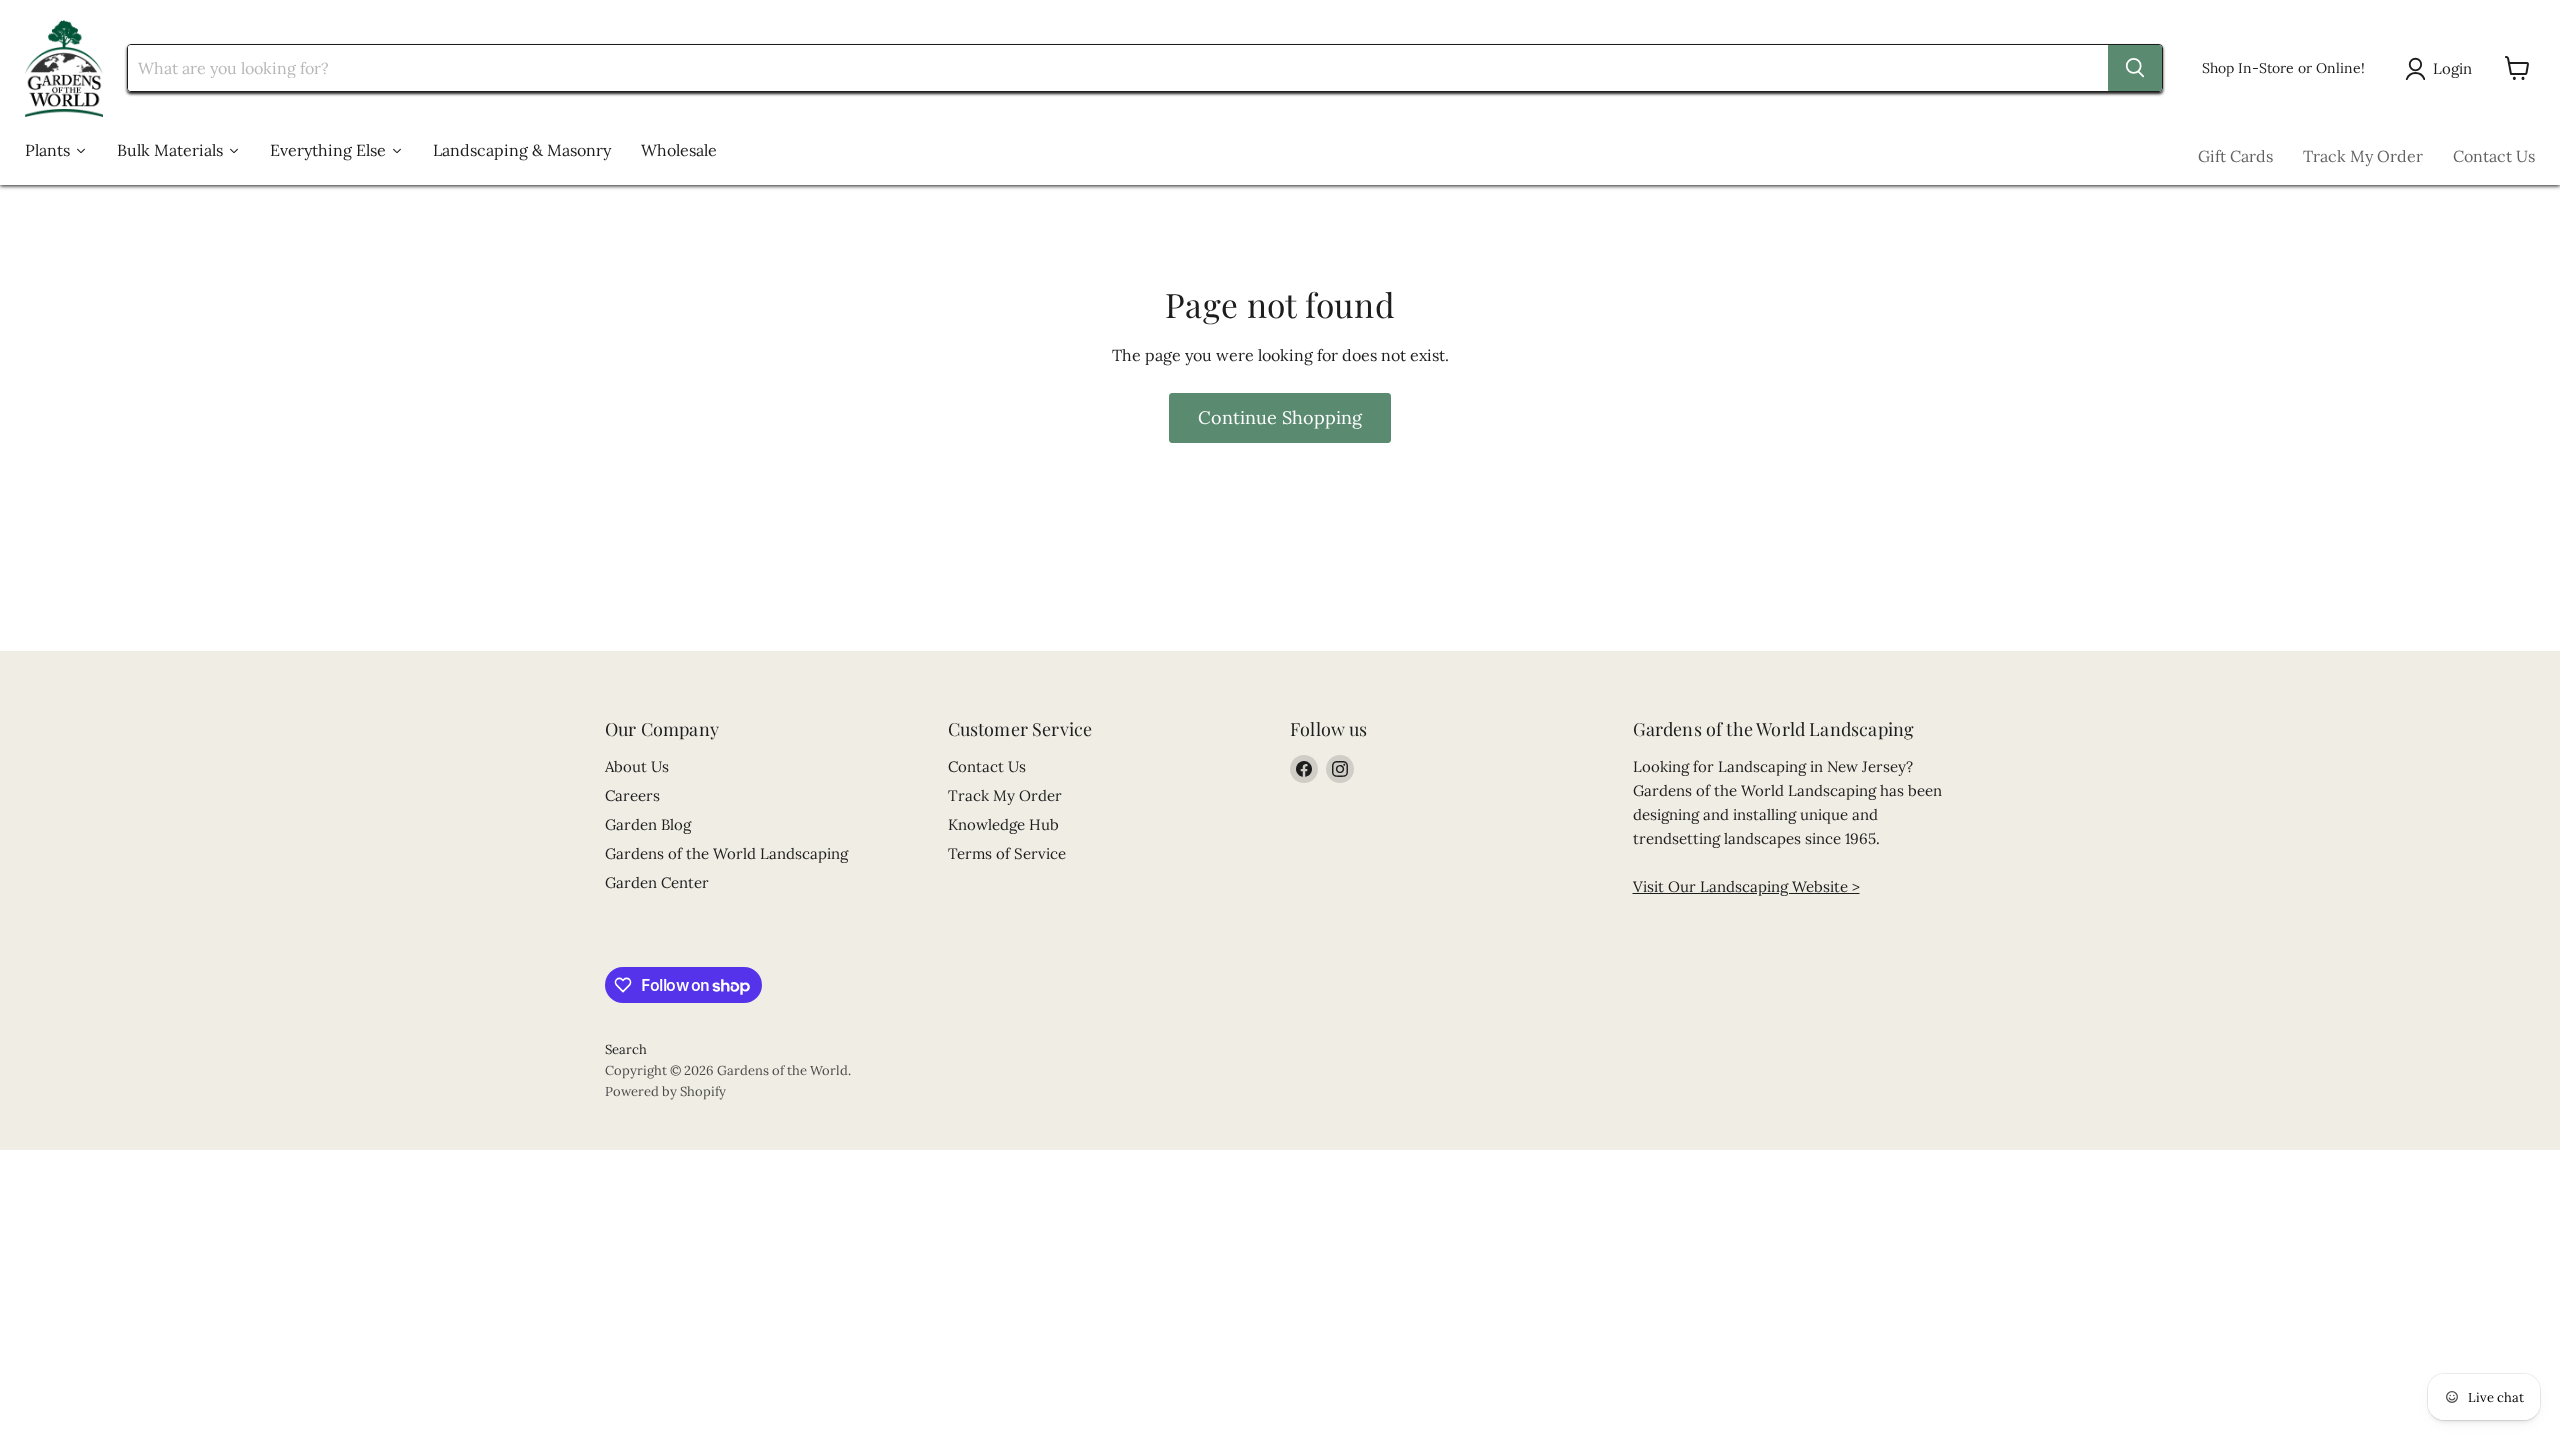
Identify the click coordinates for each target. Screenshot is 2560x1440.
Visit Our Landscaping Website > (1746, 886)
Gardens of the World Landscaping (726, 853)
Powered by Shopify (665, 1091)
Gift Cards (2235, 156)
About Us (637, 766)
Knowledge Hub (1003, 824)
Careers (632, 795)
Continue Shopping (1280, 417)
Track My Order (2363, 156)
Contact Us (2494, 156)
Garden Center (657, 882)
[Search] (2135, 68)
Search (626, 1049)
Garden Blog (648, 824)
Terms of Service (1007, 853)
